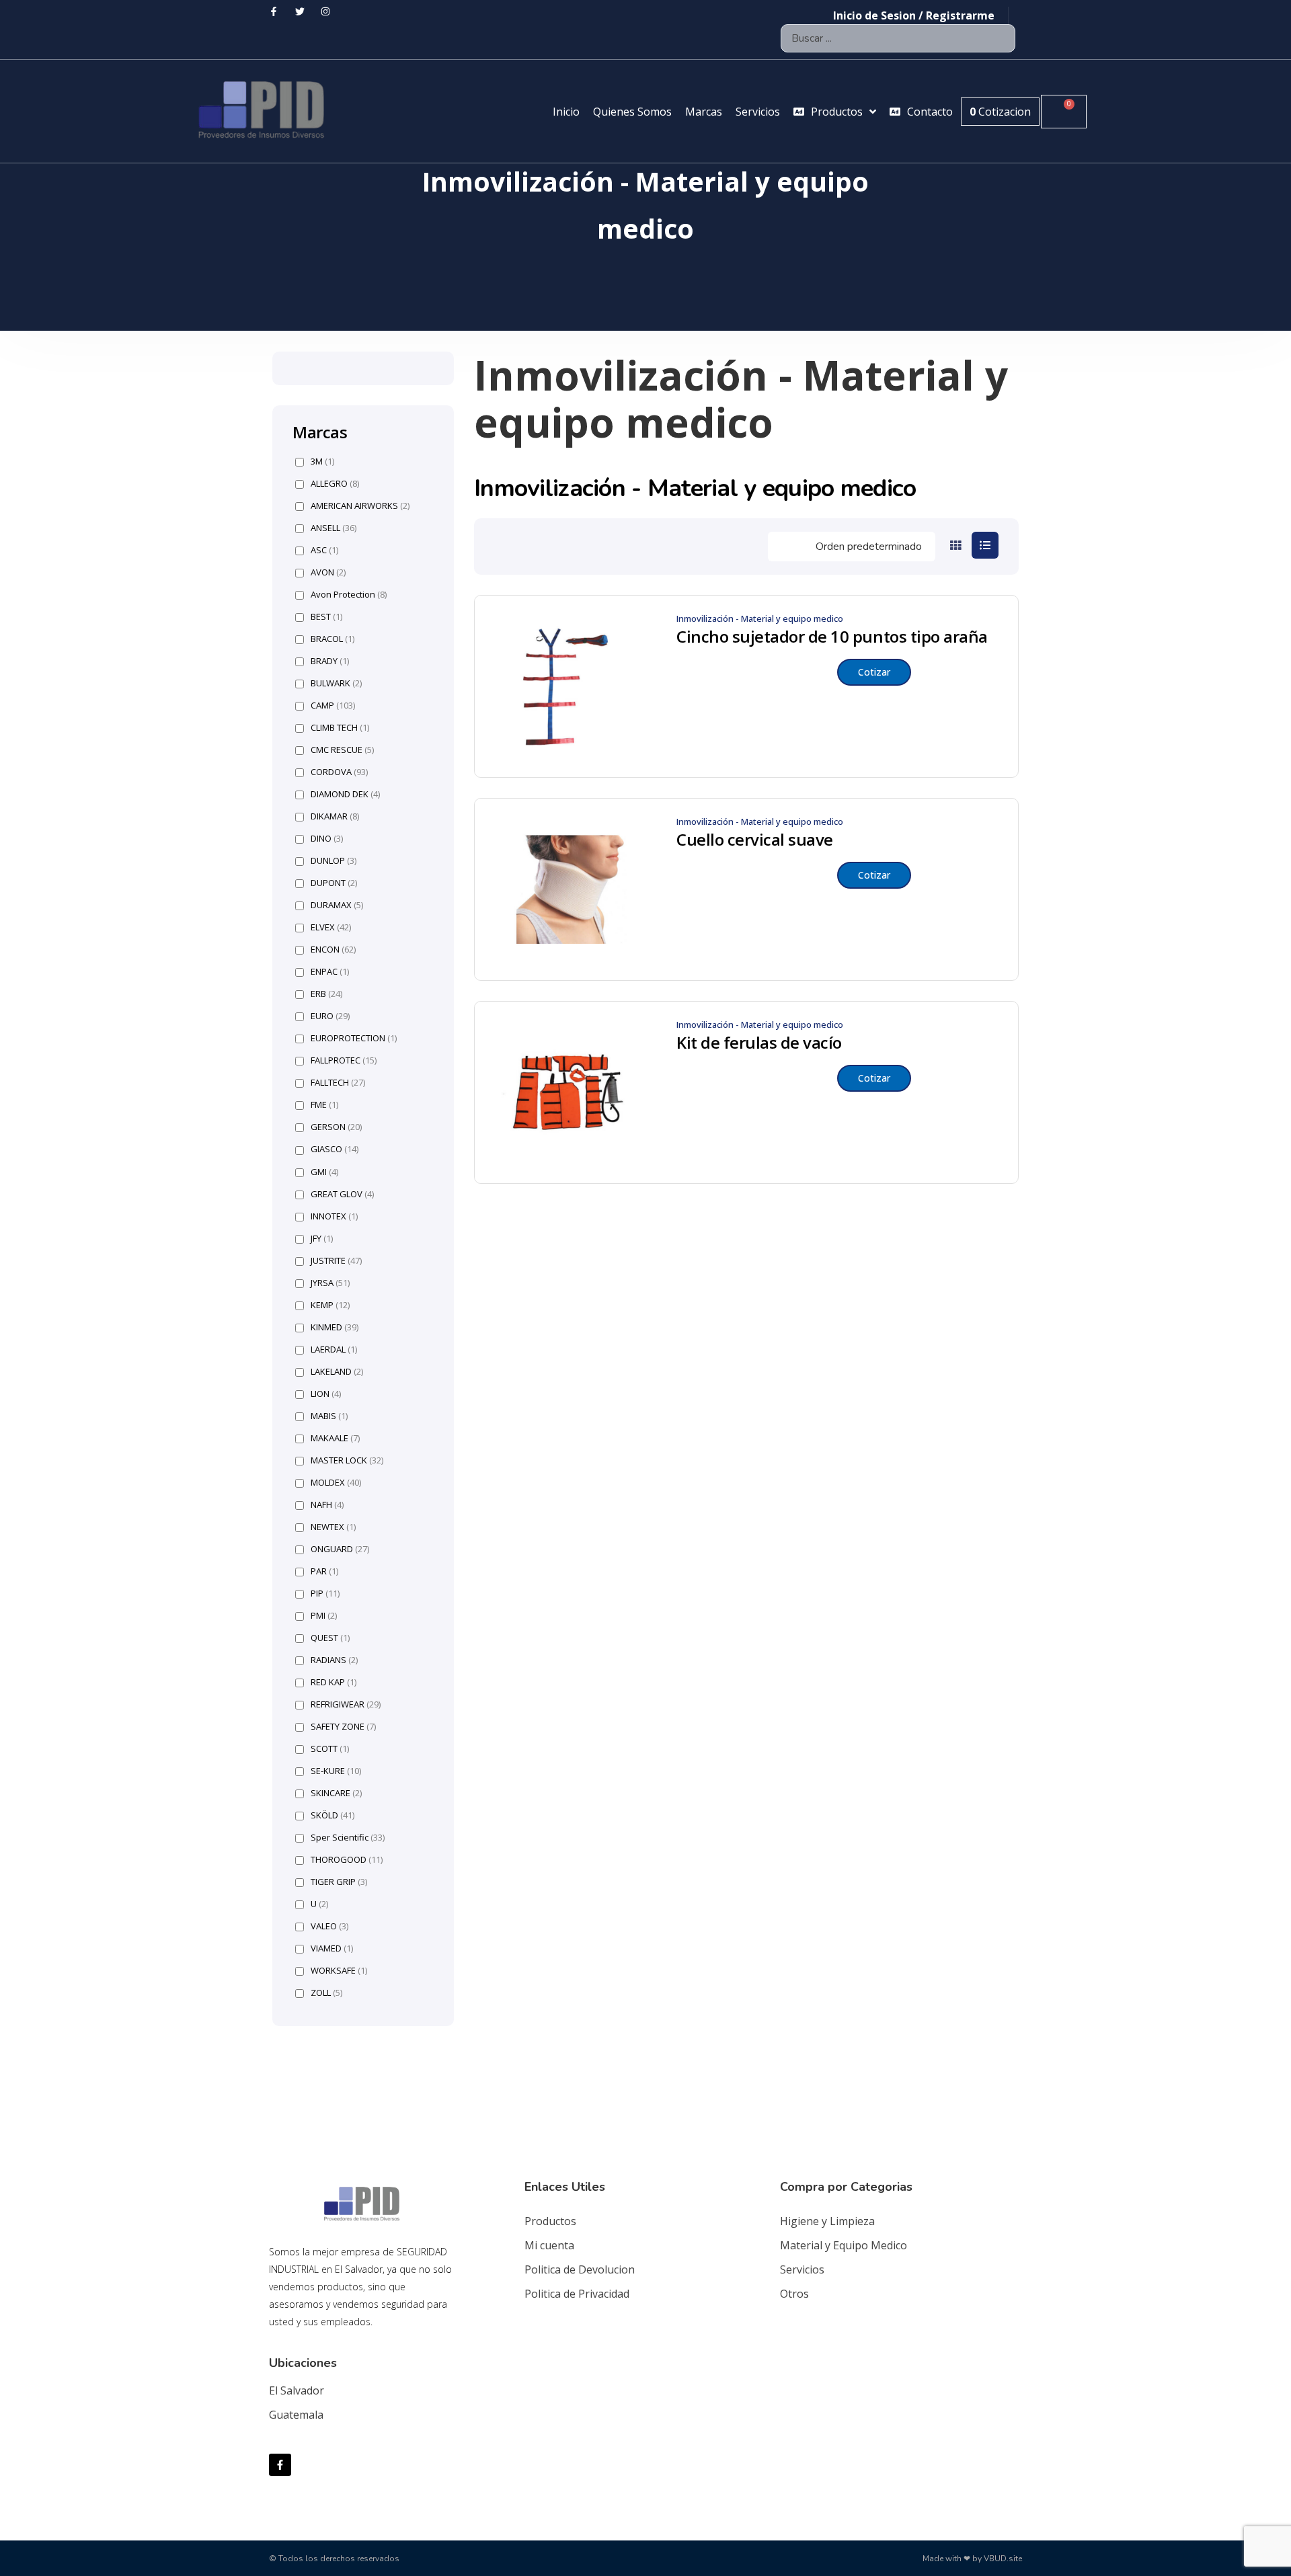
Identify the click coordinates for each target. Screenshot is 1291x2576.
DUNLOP (334, 861)
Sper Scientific (348, 1838)
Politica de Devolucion (580, 2269)
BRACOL (332, 639)
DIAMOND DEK (345, 794)
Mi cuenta (549, 2245)
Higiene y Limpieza (827, 2221)
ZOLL (326, 1993)
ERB (326, 994)
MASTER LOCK (347, 1460)
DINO (327, 839)
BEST (326, 617)
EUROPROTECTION (354, 1038)
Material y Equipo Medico (844, 2245)
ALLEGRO (335, 484)
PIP (325, 1594)
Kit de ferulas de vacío (759, 1043)
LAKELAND (337, 1372)
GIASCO (335, 1149)
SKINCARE (336, 1793)
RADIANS (334, 1660)
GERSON (336, 1127)
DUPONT (334, 883)
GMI (324, 1172)
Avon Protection (349, 595)
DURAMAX (337, 905)
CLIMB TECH (340, 728)
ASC (324, 550)
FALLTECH (338, 1083)
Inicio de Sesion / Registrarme (914, 15)
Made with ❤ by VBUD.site (972, 2559)
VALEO (329, 1926)
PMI (324, 1616)
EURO (330, 1016)
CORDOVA (339, 772)
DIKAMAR (335, 816)
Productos (550, 2221)
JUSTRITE (336, 1261)
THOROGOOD (347, 1860)
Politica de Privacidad (577, 2294)
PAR (324, 1571)
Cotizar (874, 672)
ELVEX (331, 927)
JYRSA (330, 1283)
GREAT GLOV (342, 1194)
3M (322, 461)
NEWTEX (333, 1527)
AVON (328, 572)
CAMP (333, 706)
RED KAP (334, 1682)
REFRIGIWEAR (346, 1704)
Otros (794, 2294)
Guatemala (296, 2415)
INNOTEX (334, 1216)
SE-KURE (336, 1771)
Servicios (802, 2269)
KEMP (330, 1305)
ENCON (333, 950)
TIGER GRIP (339, 1882)
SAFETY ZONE (343, 1727)
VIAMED (332, 1948)
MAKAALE (335, 1438)
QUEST (330, 1638)
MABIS (329, 1416)
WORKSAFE (339, 1971)
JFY (322, 1239)
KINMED (335, 1327)
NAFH (327, 1505)
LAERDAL (334, 1350)
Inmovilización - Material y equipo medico (760, 618)
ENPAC (330, 972)
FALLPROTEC (344, 1060)
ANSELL (334, 528)
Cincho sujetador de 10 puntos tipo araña (832, 637)
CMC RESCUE (342, 750)
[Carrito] (1064, 112)
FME (324, 1105)
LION (326, 1394)
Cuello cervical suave (755, 840)
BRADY (330, 661)
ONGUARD (340, 1549)
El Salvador (297, 2390)
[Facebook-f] (280, 2465)
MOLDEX (336, 1483)
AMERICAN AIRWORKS (360, 506)
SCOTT (330, 1749)
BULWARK (336, 683)
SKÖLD (332, 1815)
